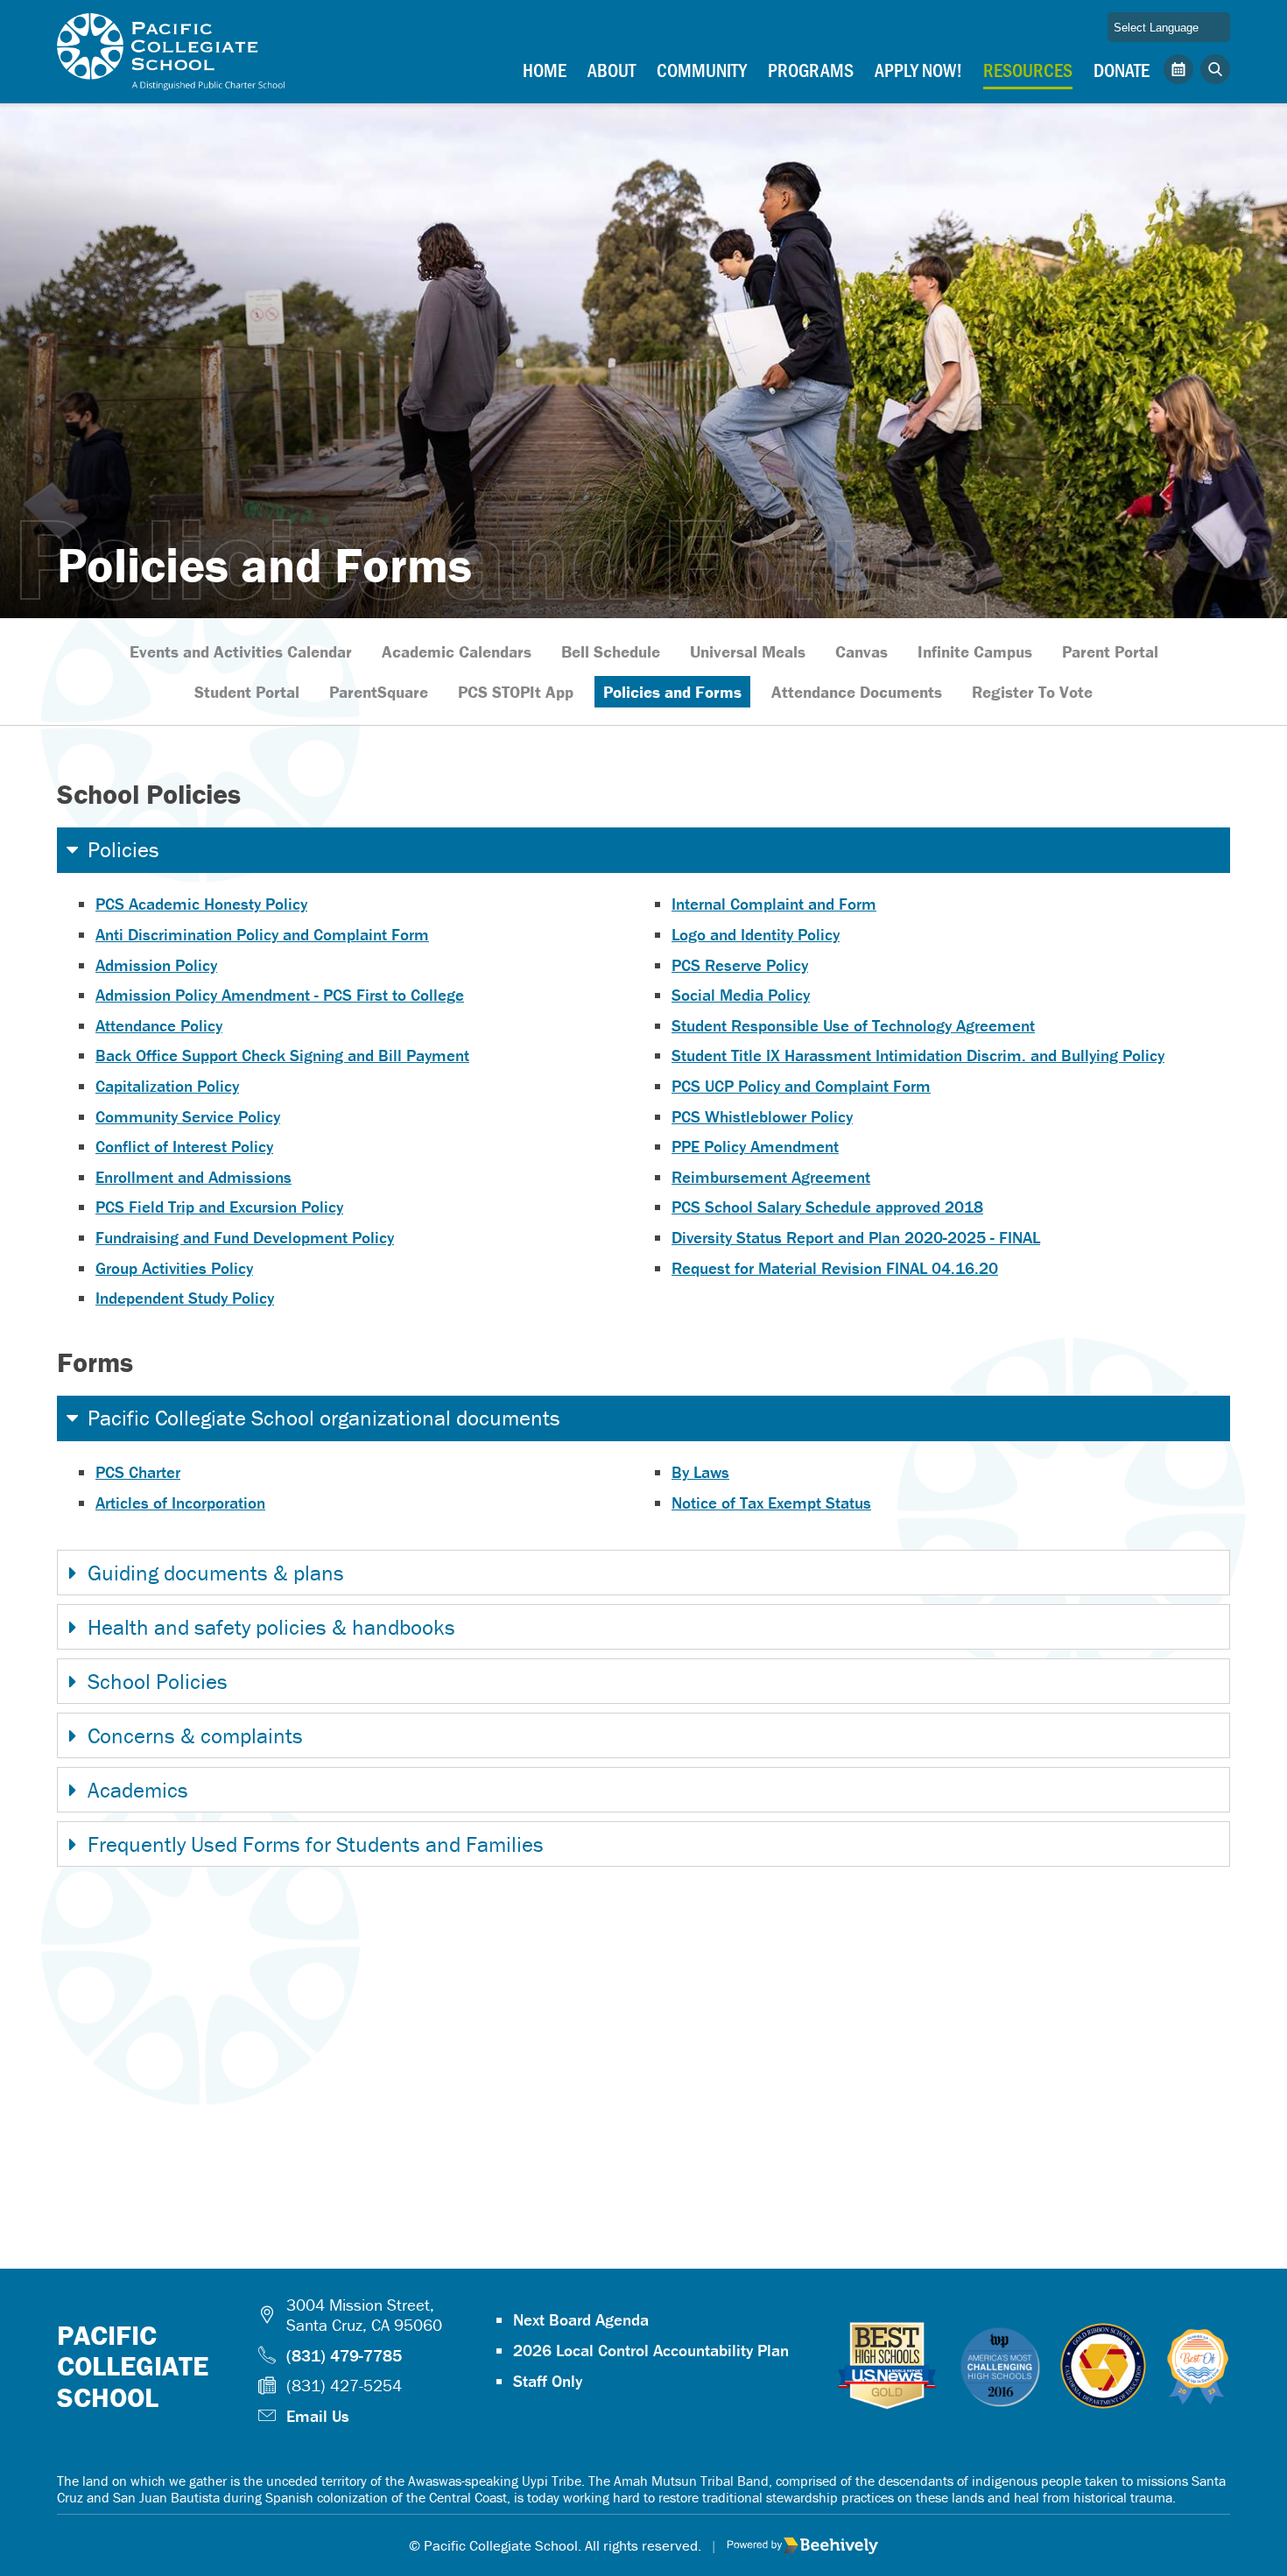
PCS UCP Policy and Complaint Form (801, 1086)
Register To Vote (1032, 692)
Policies (123, 850)
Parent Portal (1110, 651)
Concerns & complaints (195, 1736)
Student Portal (247, 692)
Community (702, 69)
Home (545, 69)
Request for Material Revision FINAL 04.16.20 (835, 1268)
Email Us (318, 2416)
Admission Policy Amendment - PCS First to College (280, 995)
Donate (1122, 69)
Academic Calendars (457, 651)
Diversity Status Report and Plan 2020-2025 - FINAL (856, 1237)
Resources (1028, 69)
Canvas (862, 651)
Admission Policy (156, 965)
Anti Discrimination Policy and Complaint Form (262, 934)
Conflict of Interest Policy (184, 1146)
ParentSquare (379, 692)
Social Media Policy (741, 995)
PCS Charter (138, 1472)
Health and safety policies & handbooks (271, 1627)
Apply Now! (918, 69)
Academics (138, 1790)
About (612, 69)
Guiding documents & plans (216, 1573)
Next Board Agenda (581, 2319)
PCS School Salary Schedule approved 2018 (827, 1207)
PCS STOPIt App (516, 692)
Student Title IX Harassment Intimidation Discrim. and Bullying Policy (918, 1055)
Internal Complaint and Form (774, 904)
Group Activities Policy (174, 1268)
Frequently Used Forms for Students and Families (316, 1844)
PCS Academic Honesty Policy (201, 904)
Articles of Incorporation (180, 1503)
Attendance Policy (159, 1025)
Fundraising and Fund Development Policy (245, 1237)
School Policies (158, 1682)
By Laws (700, 1472)
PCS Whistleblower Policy (762, 1116)
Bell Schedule (611, 651)
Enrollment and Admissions (193, 1177)
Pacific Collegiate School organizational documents (324, 1418)
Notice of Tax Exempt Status (771, 1503)
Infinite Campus (975, 651)
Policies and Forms (672, 692)
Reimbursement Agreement (771, 1177)
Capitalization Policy (167, 1086)
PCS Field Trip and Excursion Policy (219, 1207)
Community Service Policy (188, 1116)
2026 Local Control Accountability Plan (651, 2350)
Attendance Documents (857, 692)
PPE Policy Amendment (755, 1146)
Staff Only (548, 2381)
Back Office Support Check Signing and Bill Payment (282, 1055)
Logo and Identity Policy (756, 934)
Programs (811, 69)
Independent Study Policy (185, 1298)
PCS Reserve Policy (740, 965)
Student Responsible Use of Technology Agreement (853, 1025)
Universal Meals (748, 651)
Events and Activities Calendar (241, 651)
